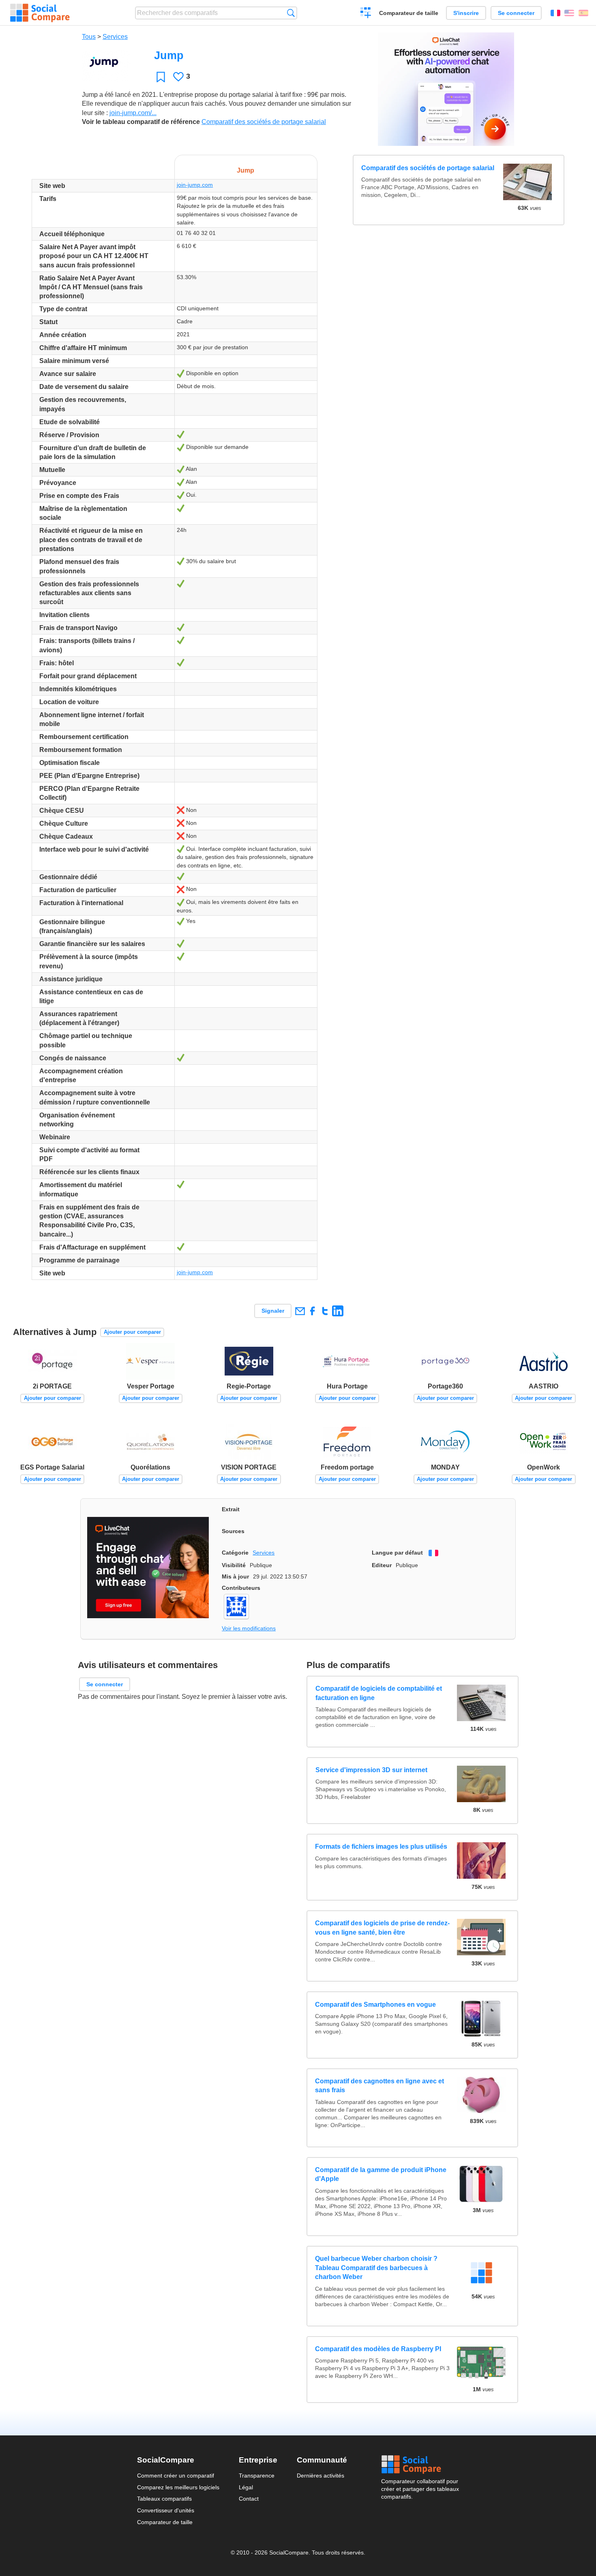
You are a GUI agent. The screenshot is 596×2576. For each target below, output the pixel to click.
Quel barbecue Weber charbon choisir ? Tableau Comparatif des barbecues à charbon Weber (376, 2268)
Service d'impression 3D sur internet (371, 1770)
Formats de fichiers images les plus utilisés (381, 1847)
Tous (89, 37)
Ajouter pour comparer (132, 1332)
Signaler (273, 1311)
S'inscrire (466, 13)
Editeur (382, 1565)
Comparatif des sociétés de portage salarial (264, 122)
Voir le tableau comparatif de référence (141, 122)
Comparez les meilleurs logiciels (178, 2487)
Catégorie (235, 1553)
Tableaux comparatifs (164, 2499)
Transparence (257, 2476)
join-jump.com (195, 185)
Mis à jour (235, 1576)
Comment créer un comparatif (176, 2476)
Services (115, 37)
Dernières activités (321, 2476)
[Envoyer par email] (300, 1311)
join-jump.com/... (133, 113)
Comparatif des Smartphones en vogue (375, 2005)
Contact (249, 2499)
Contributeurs (241, 1588)
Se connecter (516, 13)
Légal (246, 2487)
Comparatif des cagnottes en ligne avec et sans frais (379, 2086)
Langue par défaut (397, 1553)
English (569, 13)
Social (420, 2465)
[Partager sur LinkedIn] (338, 1311)
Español (583, 13)
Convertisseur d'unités (166, 2510)
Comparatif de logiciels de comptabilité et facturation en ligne (378, 1693)
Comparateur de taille (409, 13)
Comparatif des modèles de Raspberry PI (378, 2349)
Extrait (231, 1509)
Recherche (291, 13)
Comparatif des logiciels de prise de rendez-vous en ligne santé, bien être (382, 1928)
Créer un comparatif (366, 14)
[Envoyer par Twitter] (325, 1311)
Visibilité (234, 1565)
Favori (161, 77)
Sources (233, 1531)
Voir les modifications (249, 1628)
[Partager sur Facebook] (312, 1311)
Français (555, 13)
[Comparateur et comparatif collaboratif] (40, 13)
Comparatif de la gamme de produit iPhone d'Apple (381, 2174)
